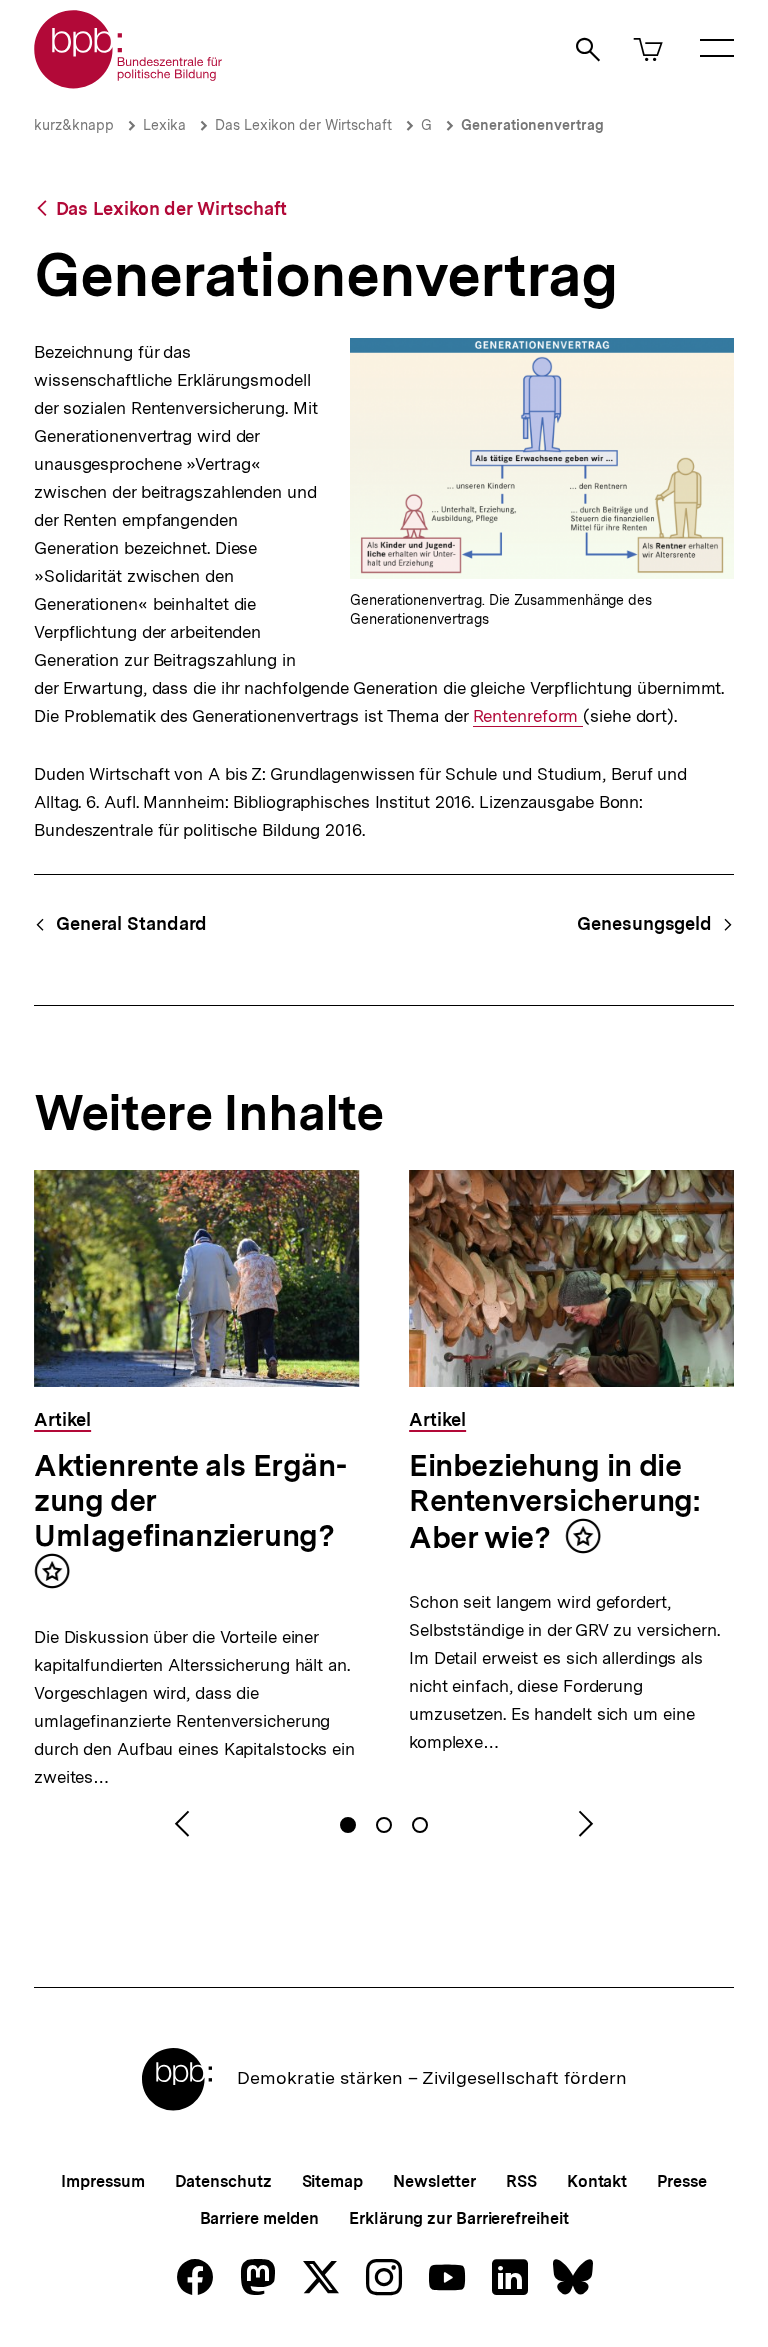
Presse (681, 2181)
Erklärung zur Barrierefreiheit (458, 2218)
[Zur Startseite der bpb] (129, 82)
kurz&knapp (74, 125)
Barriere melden (260, 2218)
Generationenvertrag (532, 125)
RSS (521, 2181)
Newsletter (434, 2181)
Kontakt (597, 2181)
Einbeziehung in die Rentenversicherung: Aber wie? (554, 1501)
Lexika (164, 125)
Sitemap (332, 2181)
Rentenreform (528, 716)
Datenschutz (223, 2181)
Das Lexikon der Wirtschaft (303, 125)
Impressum (102, 2181)
